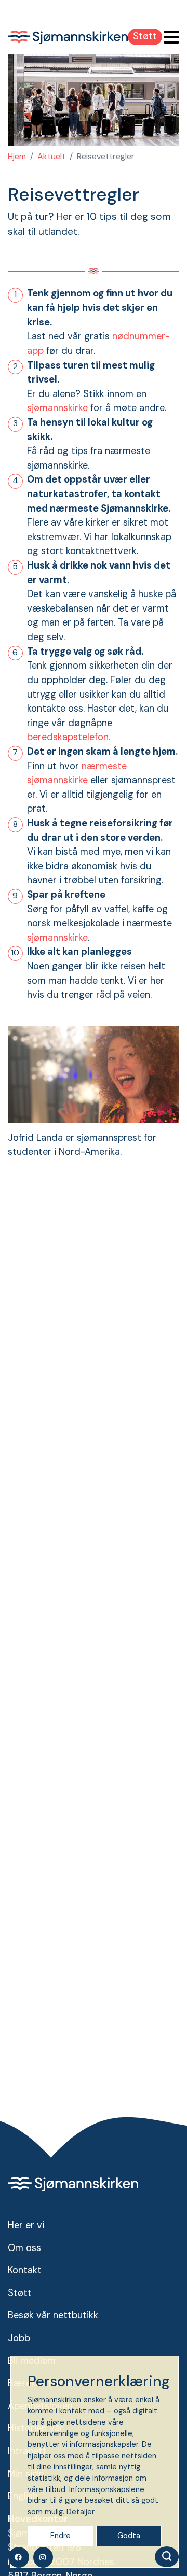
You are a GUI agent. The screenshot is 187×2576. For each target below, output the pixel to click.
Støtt (145, 36)
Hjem (17, 156)
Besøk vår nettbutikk (53, 2315)
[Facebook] (19, 2557)
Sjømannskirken (68, 37)
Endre (61, 2536)
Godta (129, 2536)
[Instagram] (43, 2557)
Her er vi (26, 2225)
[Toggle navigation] (168, 38)
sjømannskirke (57, 408)
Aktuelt (51, 156)
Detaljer (81, 2512)
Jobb (19, 2338)
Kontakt (25, 2270)
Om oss (24, 2248)
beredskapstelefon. (69, 737)
